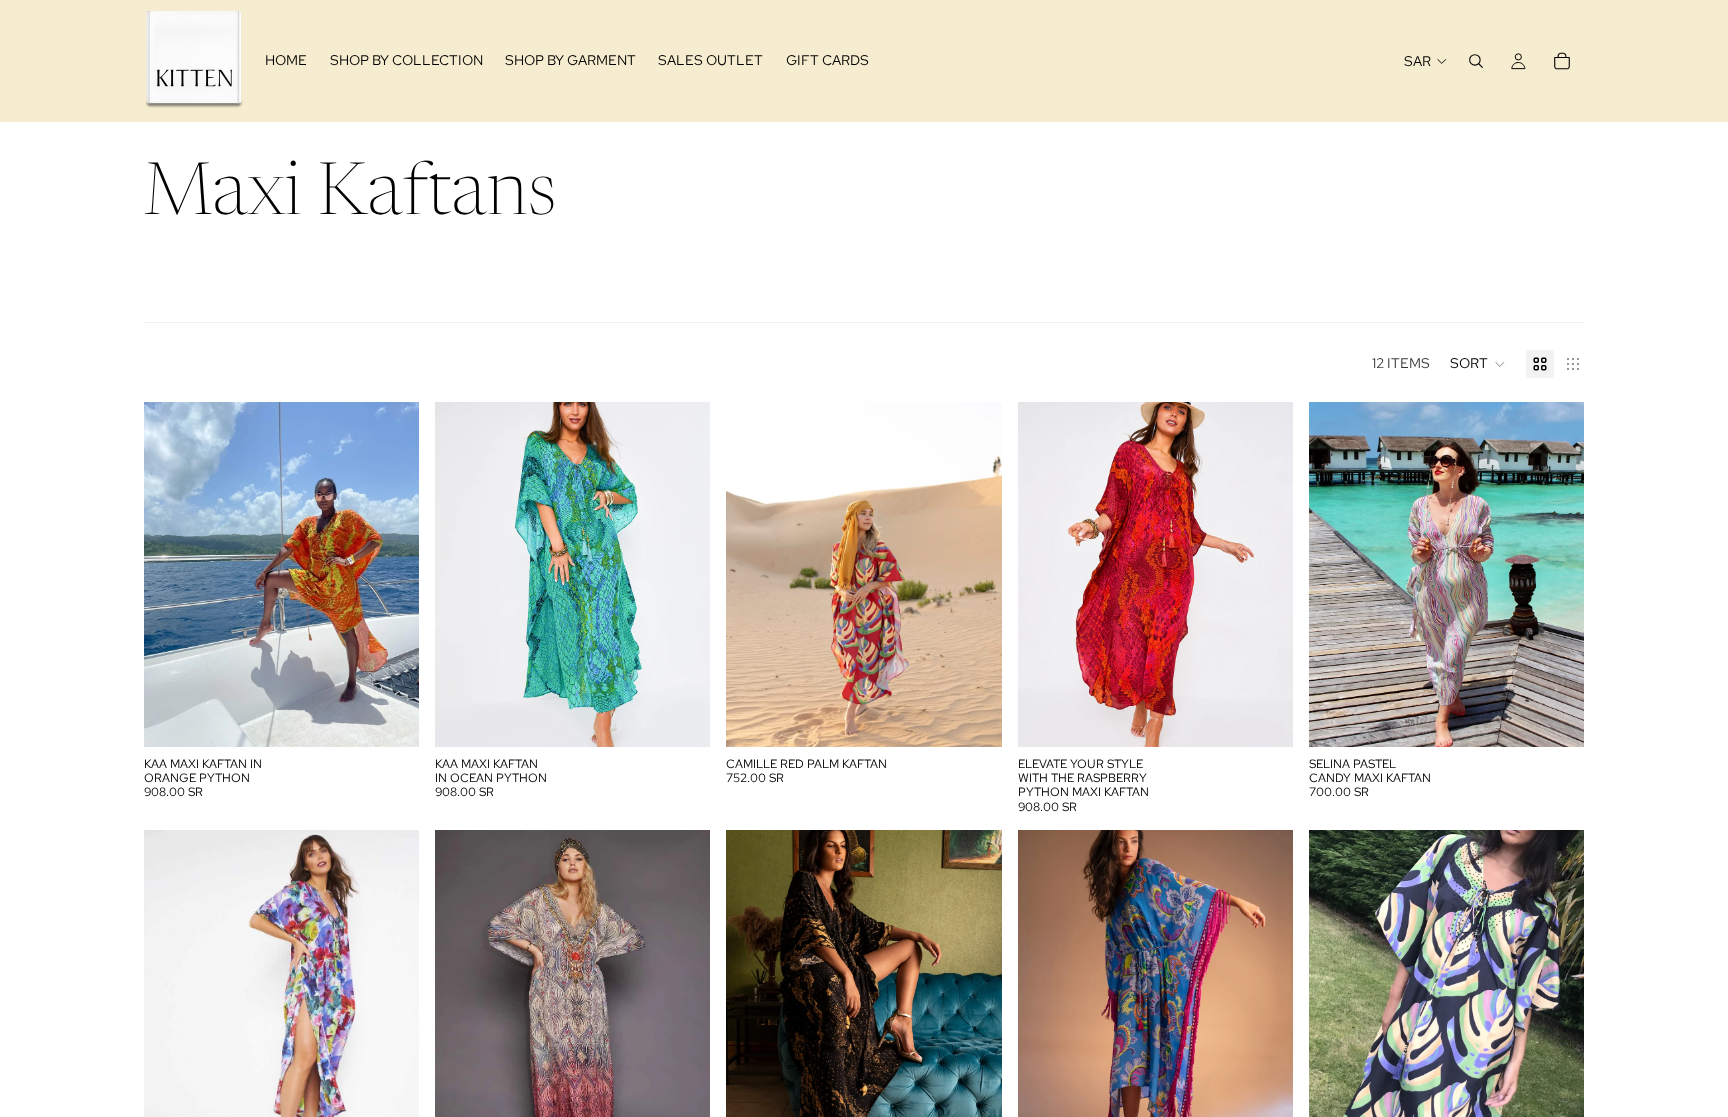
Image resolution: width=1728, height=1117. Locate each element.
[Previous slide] (174, 574)
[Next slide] (389, 574)
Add (405, 716)
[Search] (1476, 61)
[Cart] (1562, 61)
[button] (1478, 364)
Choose (988, 716)
